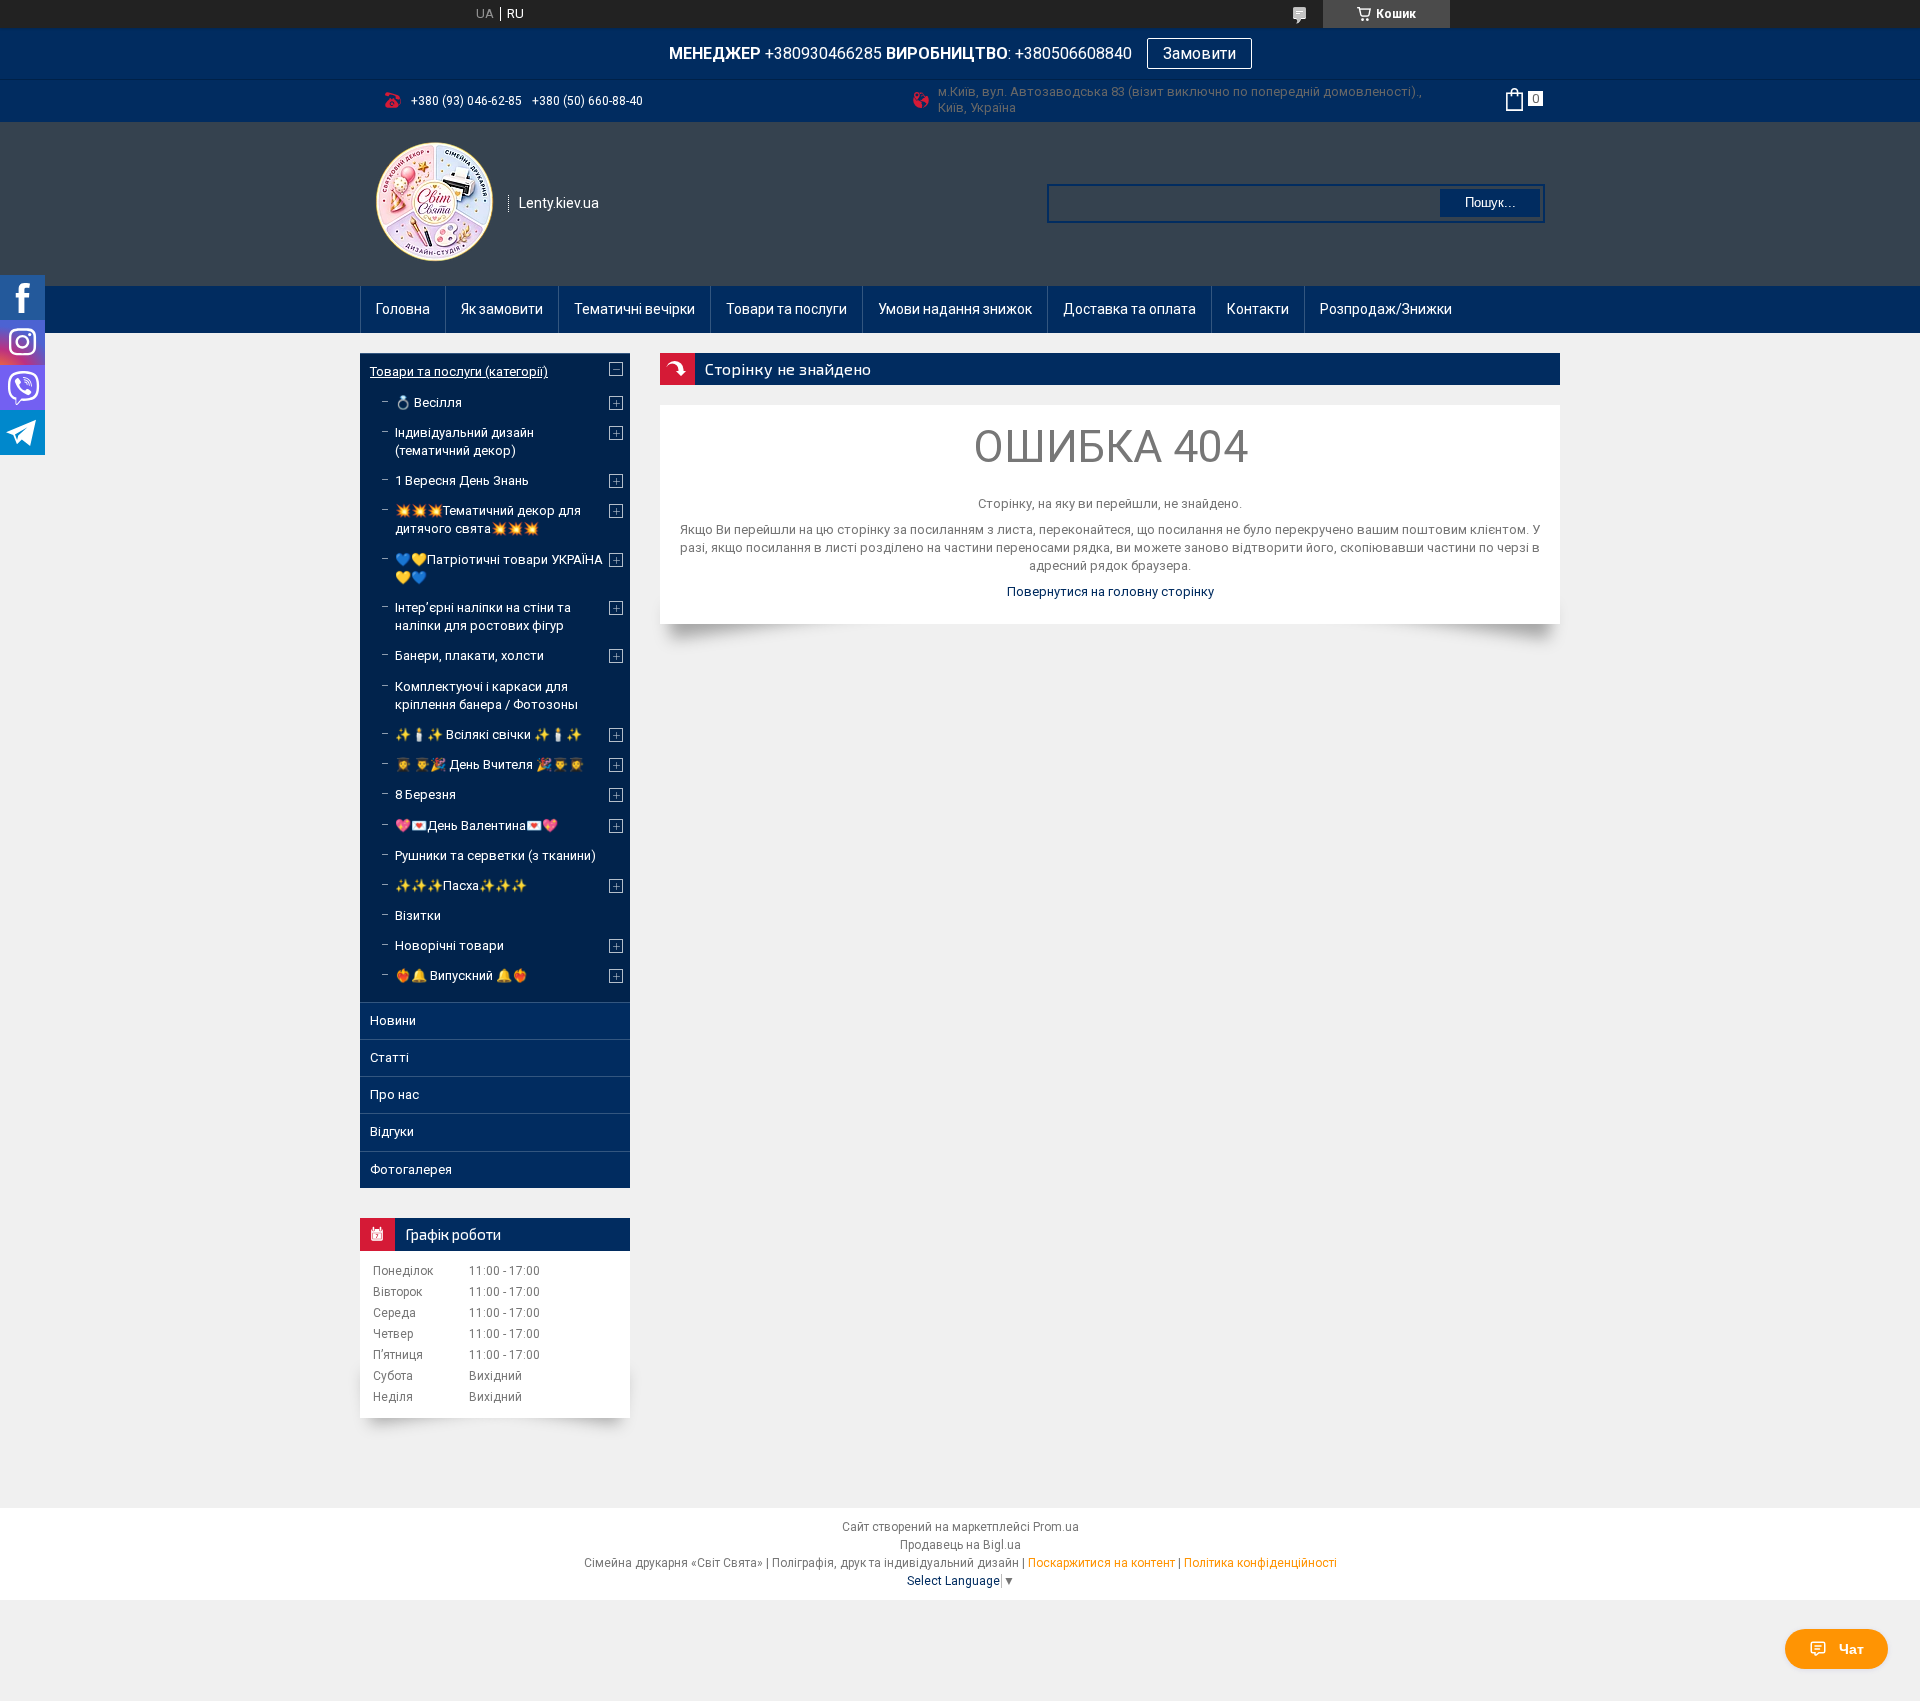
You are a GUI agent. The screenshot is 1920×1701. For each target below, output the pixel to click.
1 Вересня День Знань (462, 480)
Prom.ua (1056, 1527)
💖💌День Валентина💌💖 (476, 825)
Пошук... (1490, 202)
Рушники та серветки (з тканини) (495, 855)
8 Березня (425, 794)
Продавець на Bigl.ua (960, 1545)
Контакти (1258, 309)
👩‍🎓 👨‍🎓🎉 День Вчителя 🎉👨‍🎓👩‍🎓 (489, 764)
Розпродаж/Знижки (1386, 309)
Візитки (418, 915)
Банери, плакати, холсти (469, 655)
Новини (393, 1020)
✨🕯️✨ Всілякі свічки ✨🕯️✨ (488, 734)
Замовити (1199, 53)
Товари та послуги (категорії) (459, 371)
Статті (389, 1057)
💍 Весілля (428, 402)
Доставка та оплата (1129, 309)
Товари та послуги (786, 309)
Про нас (394, 1094)
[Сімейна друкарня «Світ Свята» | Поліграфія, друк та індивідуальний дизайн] (435, 202)
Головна (403, 309)
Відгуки (392, 1131)
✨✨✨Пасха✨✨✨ (461, 885)
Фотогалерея (411, 1169)
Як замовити (502, 309)
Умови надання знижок (955, 309)
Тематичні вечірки (634, 309)
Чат (1851, 1649)
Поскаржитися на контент (1101, 1563)
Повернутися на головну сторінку (1110, 591)
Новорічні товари (449, 945)
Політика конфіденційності (1260, 1563)
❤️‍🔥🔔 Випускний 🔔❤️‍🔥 (461, 975)
